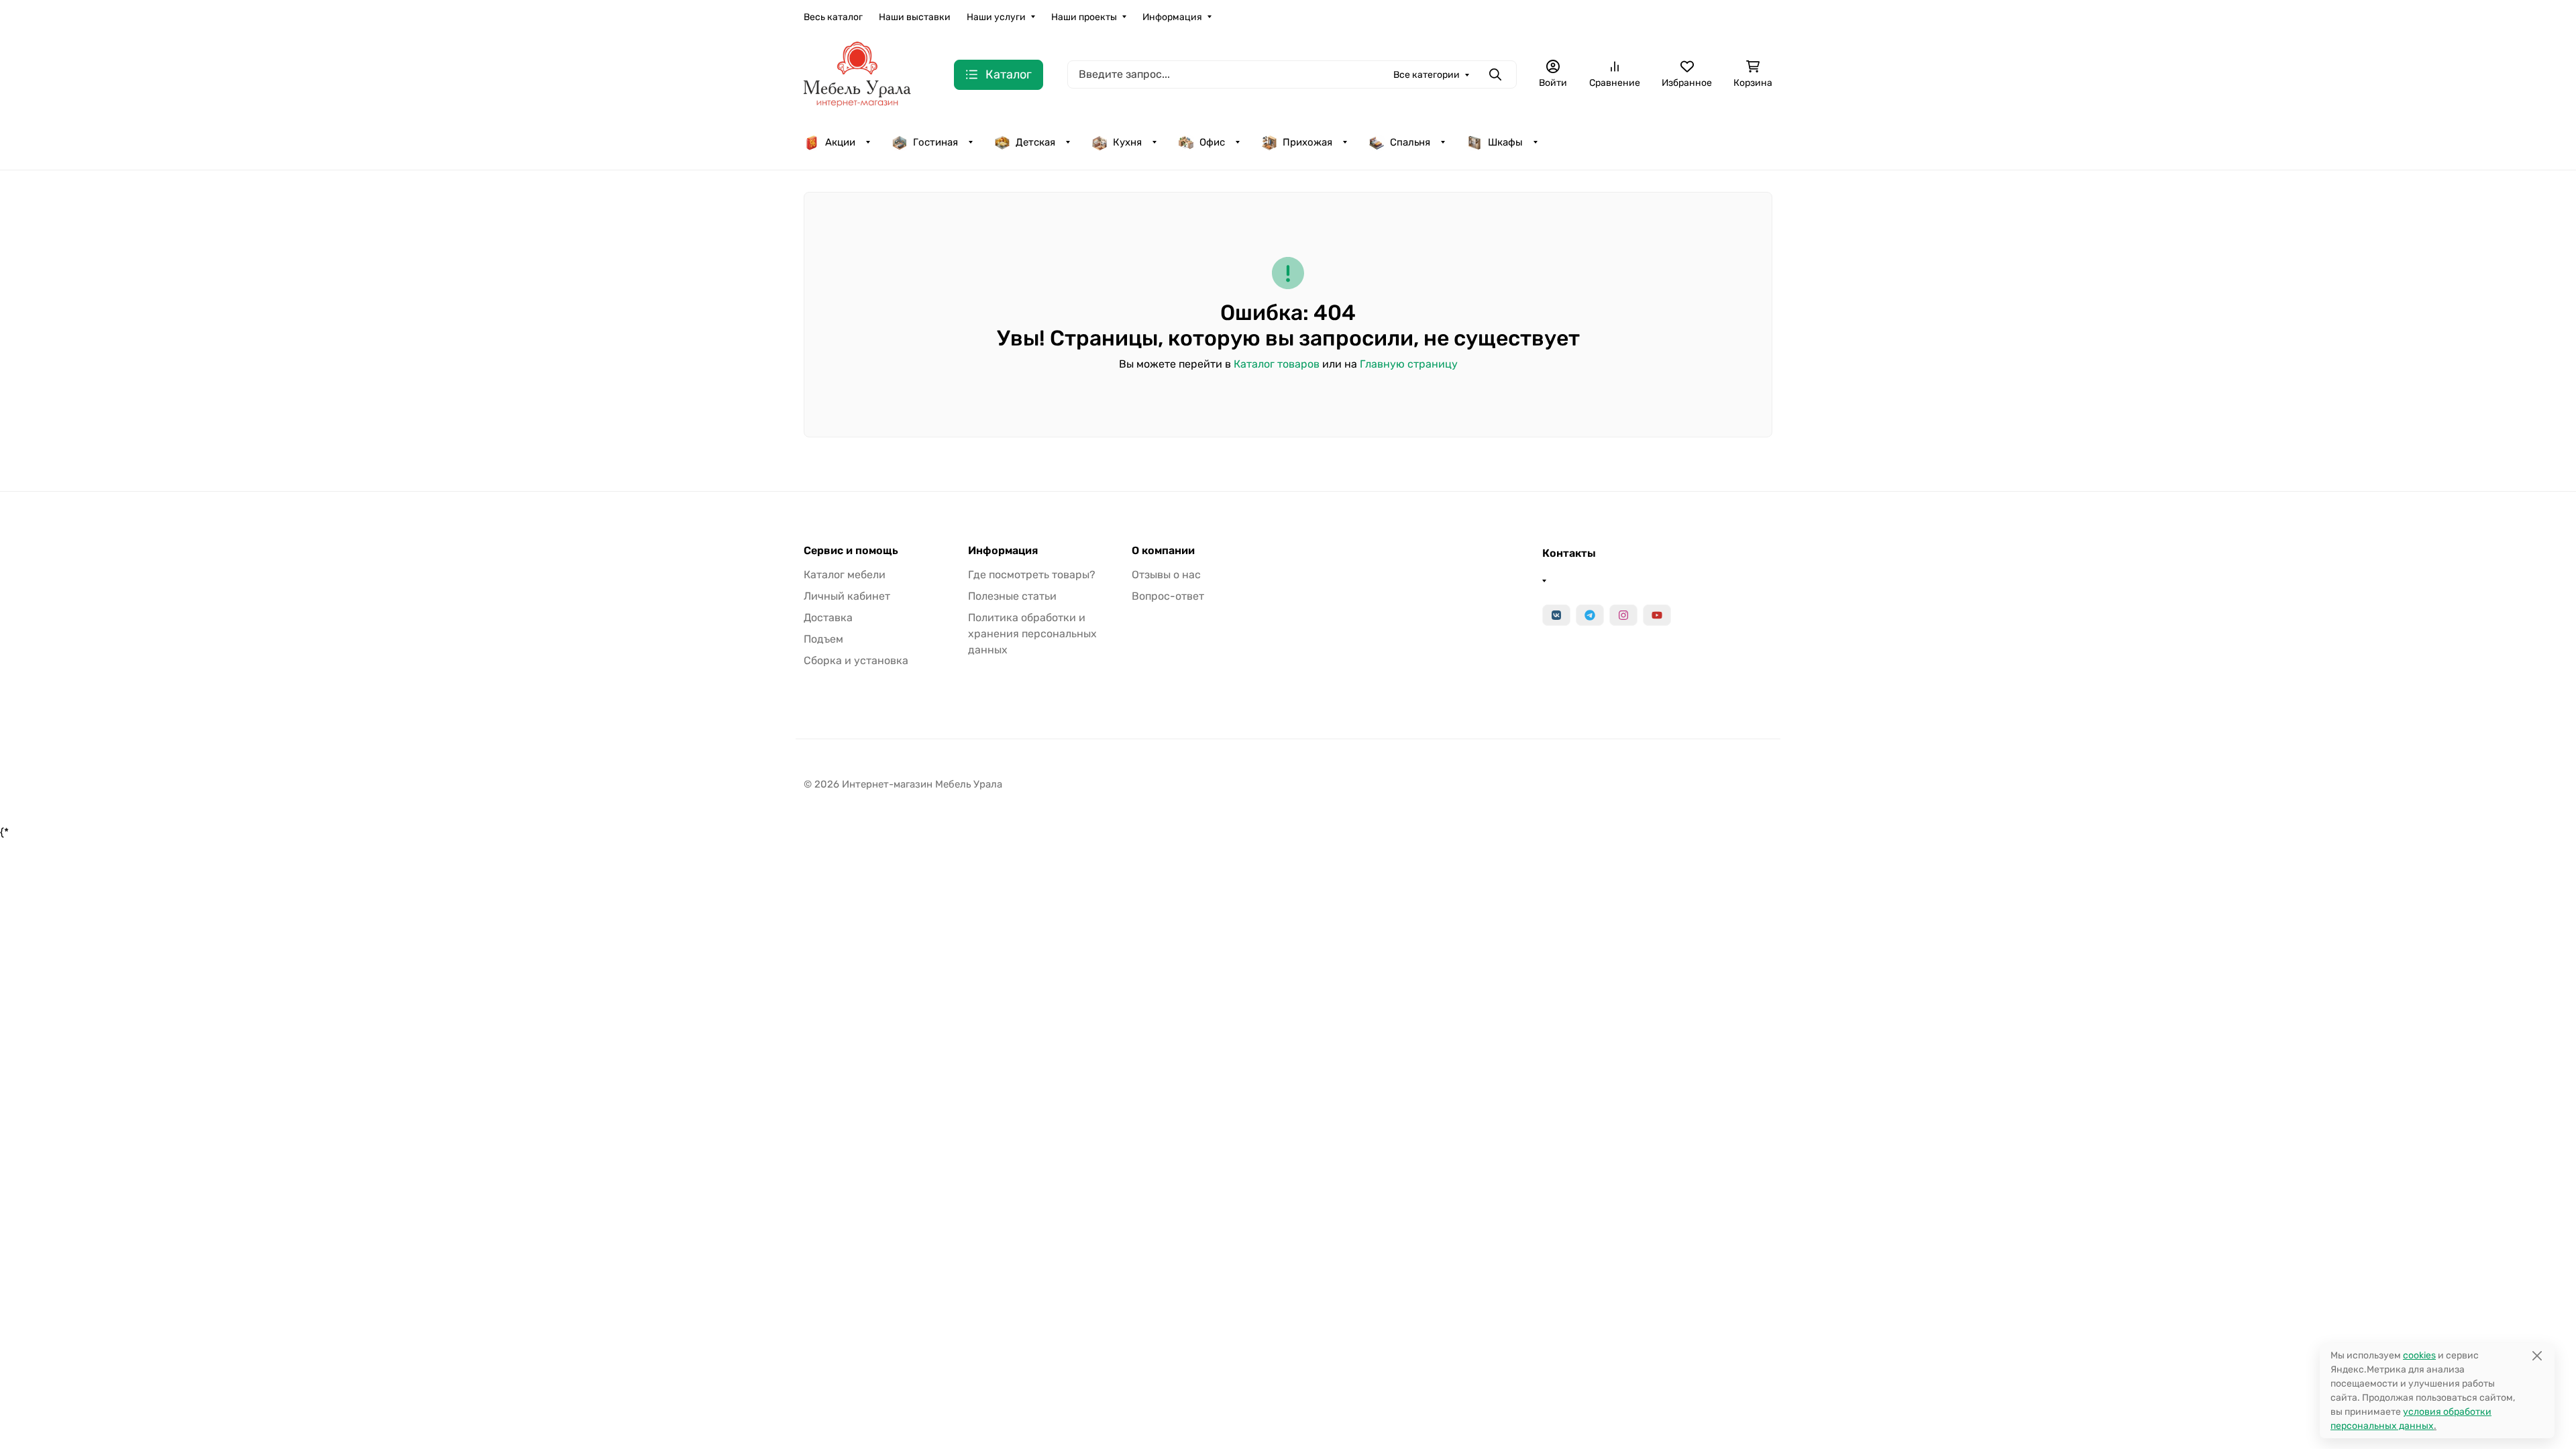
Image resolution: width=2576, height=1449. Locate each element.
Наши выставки (915, 17)
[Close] (2537, 1355)
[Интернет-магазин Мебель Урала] (857, 73)
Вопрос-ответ (1168, 596)
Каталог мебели (845, 575)
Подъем (823, 639)
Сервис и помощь (851, 551)
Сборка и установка (856, 660)
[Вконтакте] (1556, 615)
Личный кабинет (847, 596)
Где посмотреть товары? (1032, 575)
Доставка (828, 618)
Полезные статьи (1012, 596)
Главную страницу (1409, 364)
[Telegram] (1590, 615)
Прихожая (1307, 142)
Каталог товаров (1277, 364)
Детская (1035, 142)
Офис (1212, 142)
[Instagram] (1623, 615)
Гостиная (935, 142)
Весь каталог (833, 17)
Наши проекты (1084, 17)
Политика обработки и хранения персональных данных (1032, 634)
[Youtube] (1657, 615)
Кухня (1127, 142)
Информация (1172, 17)
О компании (1163, 551)
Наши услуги (996, 17)
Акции (840, 142)
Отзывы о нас (1166, 575)
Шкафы (1505, 142)
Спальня (1410, 142)
